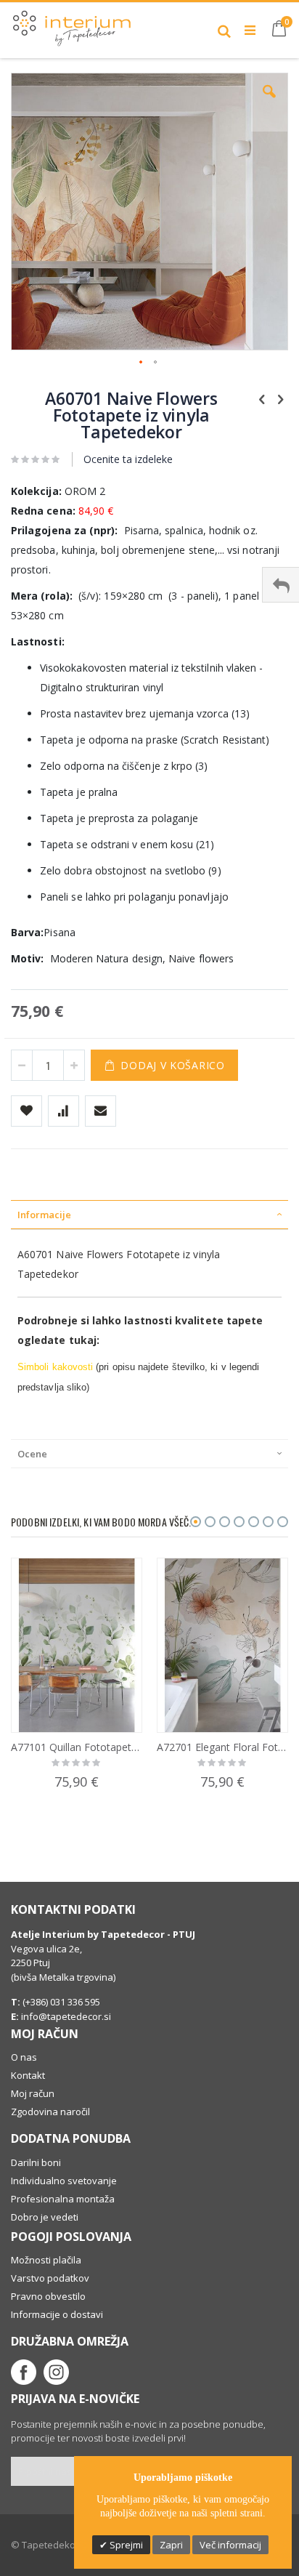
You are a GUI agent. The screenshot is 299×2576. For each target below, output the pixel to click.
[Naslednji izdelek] (280, 398)
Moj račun (33, 2093)
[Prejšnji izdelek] (262, 398)
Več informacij (230, 2545)
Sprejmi (125, 2545)
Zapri (171, 2545)
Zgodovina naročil (50, 2112)
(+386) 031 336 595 (60, 2002)
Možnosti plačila (46, 2260)
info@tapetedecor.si (66, 2016)
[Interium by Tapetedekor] (72, 25)
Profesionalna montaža (63, 2199)
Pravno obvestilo (48, 2296)
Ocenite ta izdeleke (128, 459)
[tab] (149, 1215)
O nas (24, 2057)
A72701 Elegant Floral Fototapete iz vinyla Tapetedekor (222, 1747)
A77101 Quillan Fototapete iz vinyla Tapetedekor (77, 1747)
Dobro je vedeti (45, 2217)
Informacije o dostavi (57, 2314)
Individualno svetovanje (64, 2181)
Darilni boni (36, 2162)
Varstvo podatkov (50, 2278)
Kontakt (28, 2075)
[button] (269, 102)
